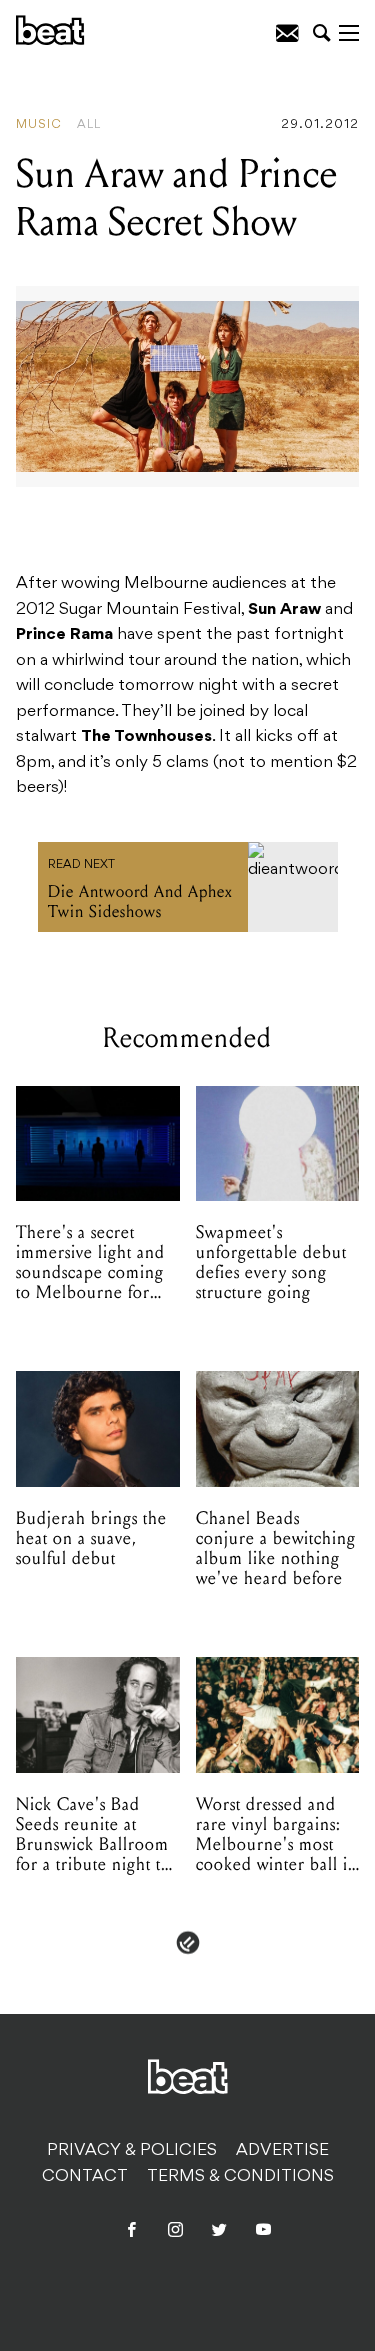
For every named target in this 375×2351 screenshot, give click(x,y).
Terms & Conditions (240, 2177)
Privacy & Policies (132, 2151)
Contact (85, 2177)
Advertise (282, 2151)
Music (39, 125)
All (89, 125)
